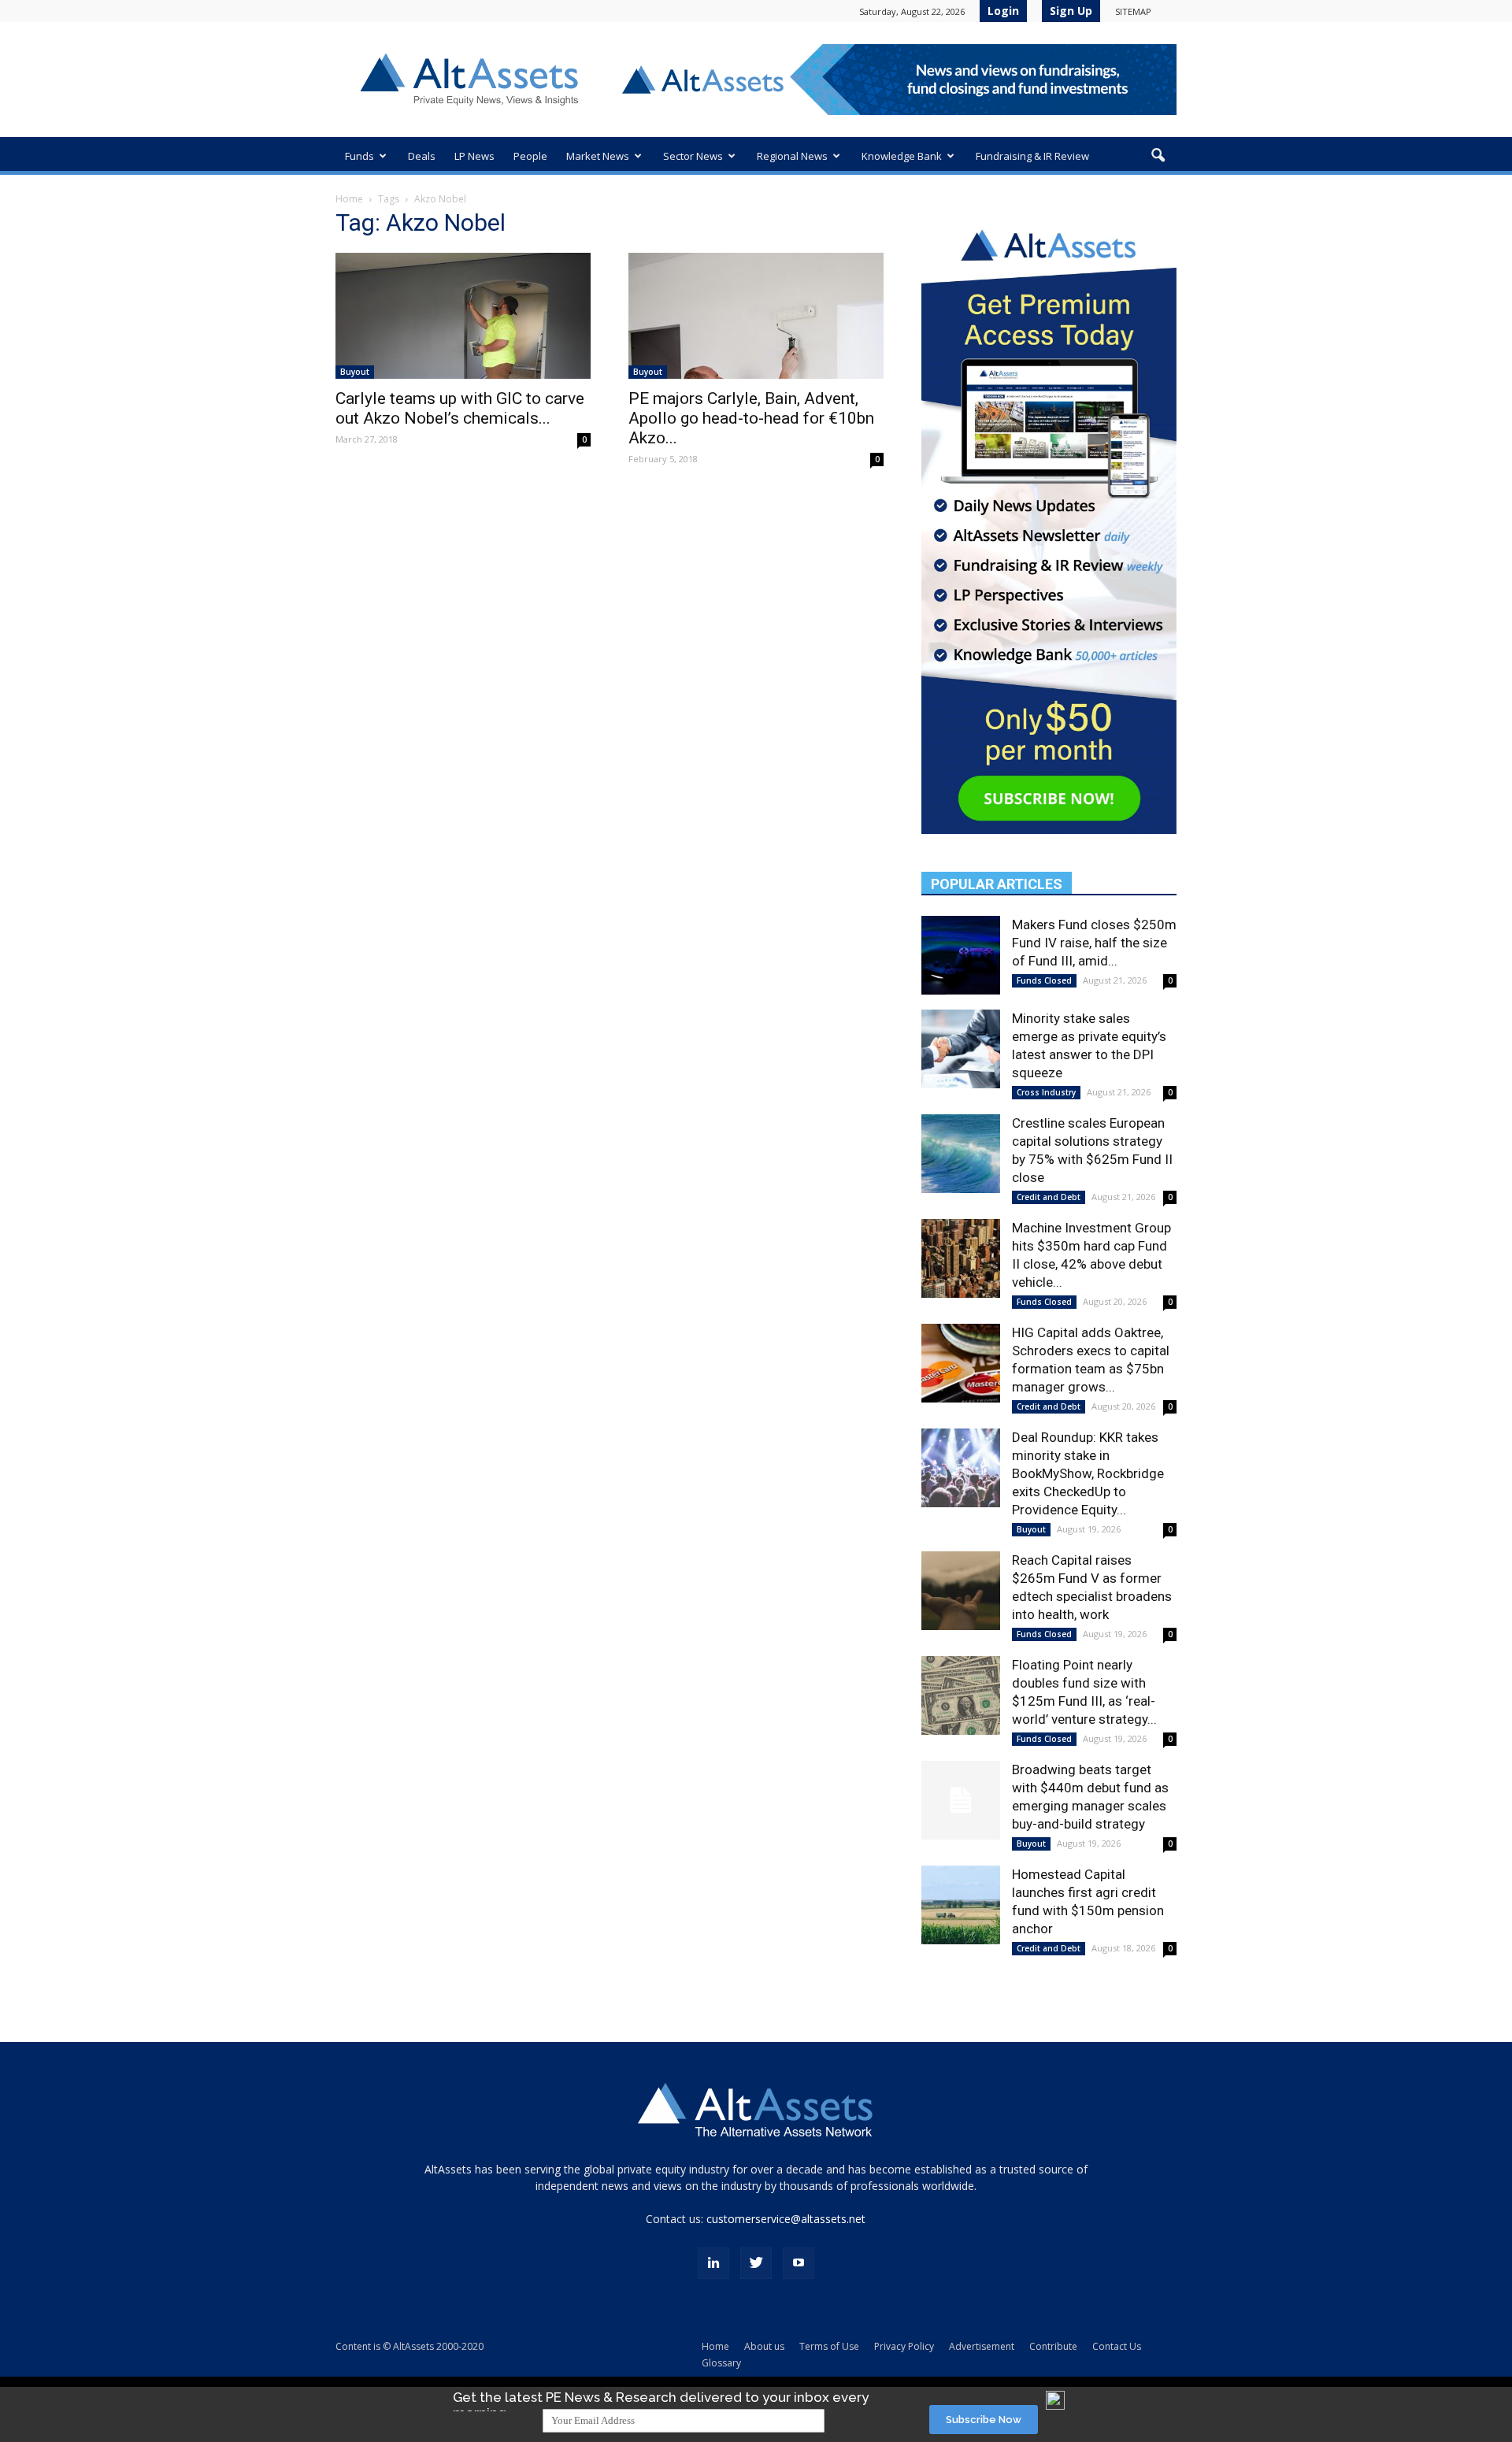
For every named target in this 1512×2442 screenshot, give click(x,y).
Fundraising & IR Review (1032, 156)
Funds (359, 156)
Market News (598, 156)
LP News (474, 156)
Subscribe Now (984, 2420)
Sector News (693, 156)
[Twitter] (756, 2263)
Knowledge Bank (902, 156)
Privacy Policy (904, 2346)
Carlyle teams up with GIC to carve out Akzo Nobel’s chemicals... (460, 408)
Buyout (355, 372)
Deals (422, 156)
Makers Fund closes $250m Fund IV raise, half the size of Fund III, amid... (1094, 943)
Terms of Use (829, 2346)
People (530, 156)
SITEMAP (1133, 11)
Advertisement (982, 2346)
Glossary (721, 2363)
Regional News (792, 156)
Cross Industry (1046, 1092)
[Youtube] (799, 2263)
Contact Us (1117, 2346)
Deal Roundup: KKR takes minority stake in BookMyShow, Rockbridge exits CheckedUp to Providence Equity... (1088, 1473)
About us (764, 2346)
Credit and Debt (1049, 1197)
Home (349, 199)
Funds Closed (1044, 980)
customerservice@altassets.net (786, 2219)
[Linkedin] (713, 2263)
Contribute (1053, 2346)
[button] (1158, 156)
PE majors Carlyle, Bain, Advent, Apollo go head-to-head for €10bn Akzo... (751, 418)
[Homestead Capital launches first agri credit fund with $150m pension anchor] (961, 1905)
